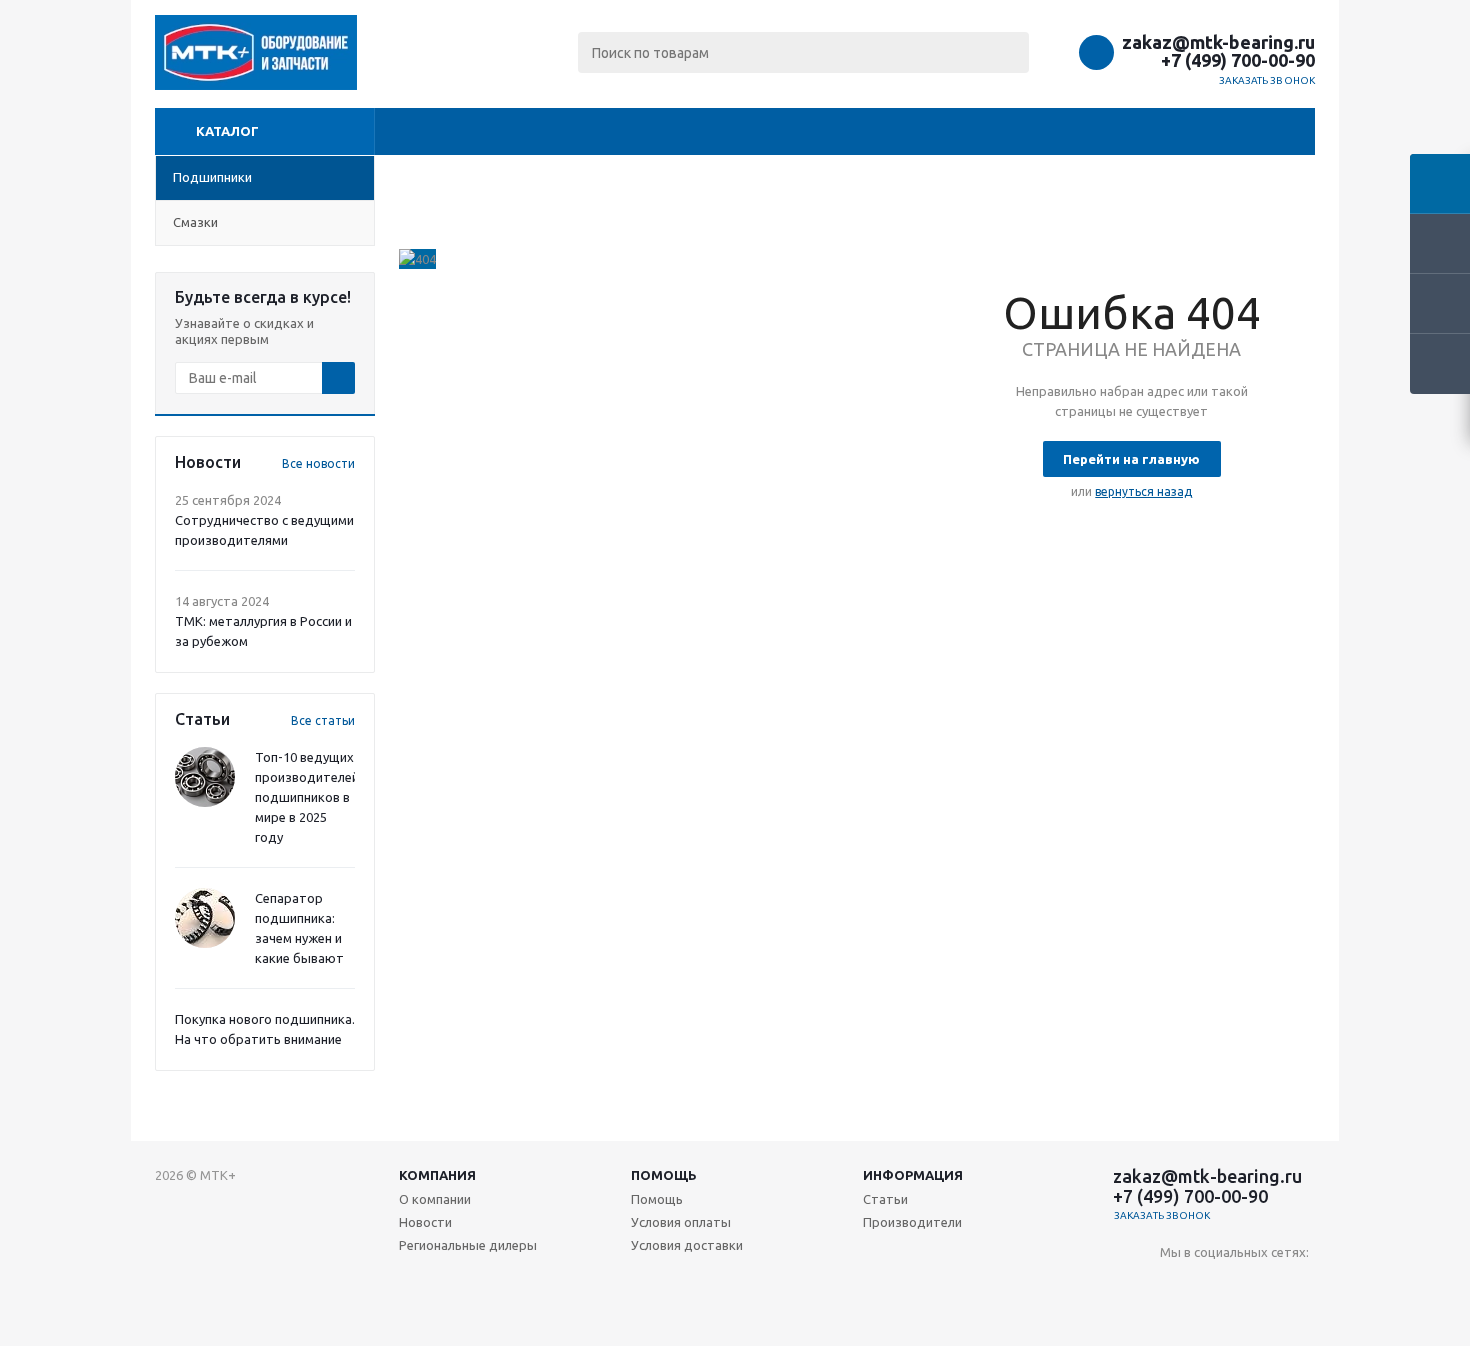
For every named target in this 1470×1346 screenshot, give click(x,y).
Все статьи (323, 720)
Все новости (318, 463)
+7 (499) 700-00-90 (1238, 60)
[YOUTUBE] (1216, 1285)
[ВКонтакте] (1175, 1285)
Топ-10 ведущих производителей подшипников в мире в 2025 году (307, 797)
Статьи (885, 1199)
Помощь (664, 1175)
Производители (912, 1222)
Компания (437, 1175)
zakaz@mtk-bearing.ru (1218, 42)
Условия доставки (687, 1245)
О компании (435, 1199)
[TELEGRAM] (1257, 1285)
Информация (913, 1175)
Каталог (227, 131)
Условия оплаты (681, 1222)
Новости (425, 1222)
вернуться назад (1143, 491)
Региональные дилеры (468, 1245)
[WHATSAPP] (1298, 1285)
